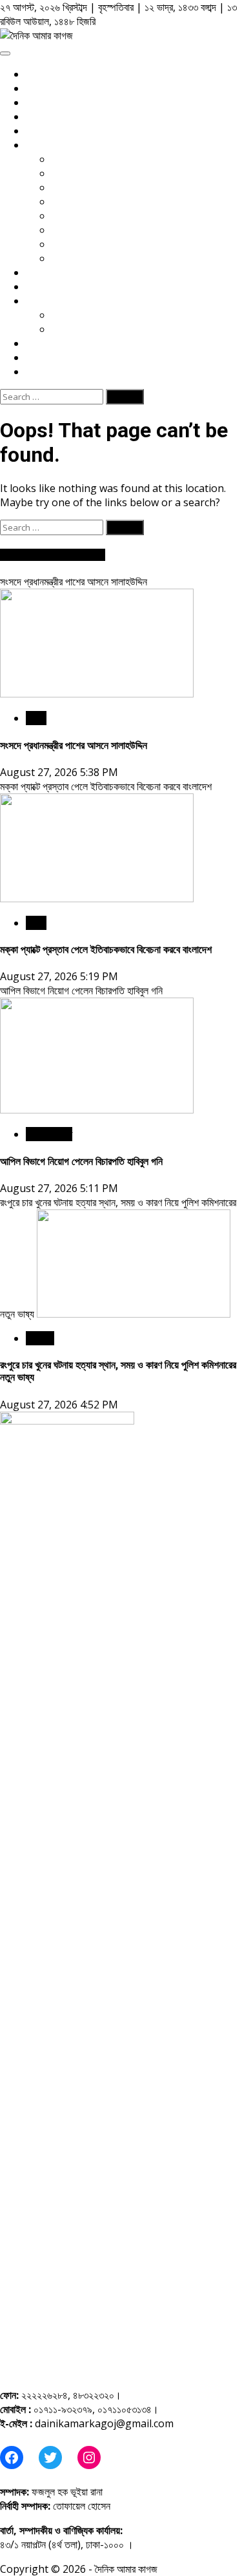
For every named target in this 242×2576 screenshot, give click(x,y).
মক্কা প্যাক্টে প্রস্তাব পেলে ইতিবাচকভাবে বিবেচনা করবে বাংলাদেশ (106, 786)
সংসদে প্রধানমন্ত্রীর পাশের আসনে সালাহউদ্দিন (74, 582)
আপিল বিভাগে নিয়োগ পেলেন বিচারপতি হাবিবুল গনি (81, 990)
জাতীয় (36, 718)
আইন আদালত (49, 1134)
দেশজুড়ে (40, 1338)
